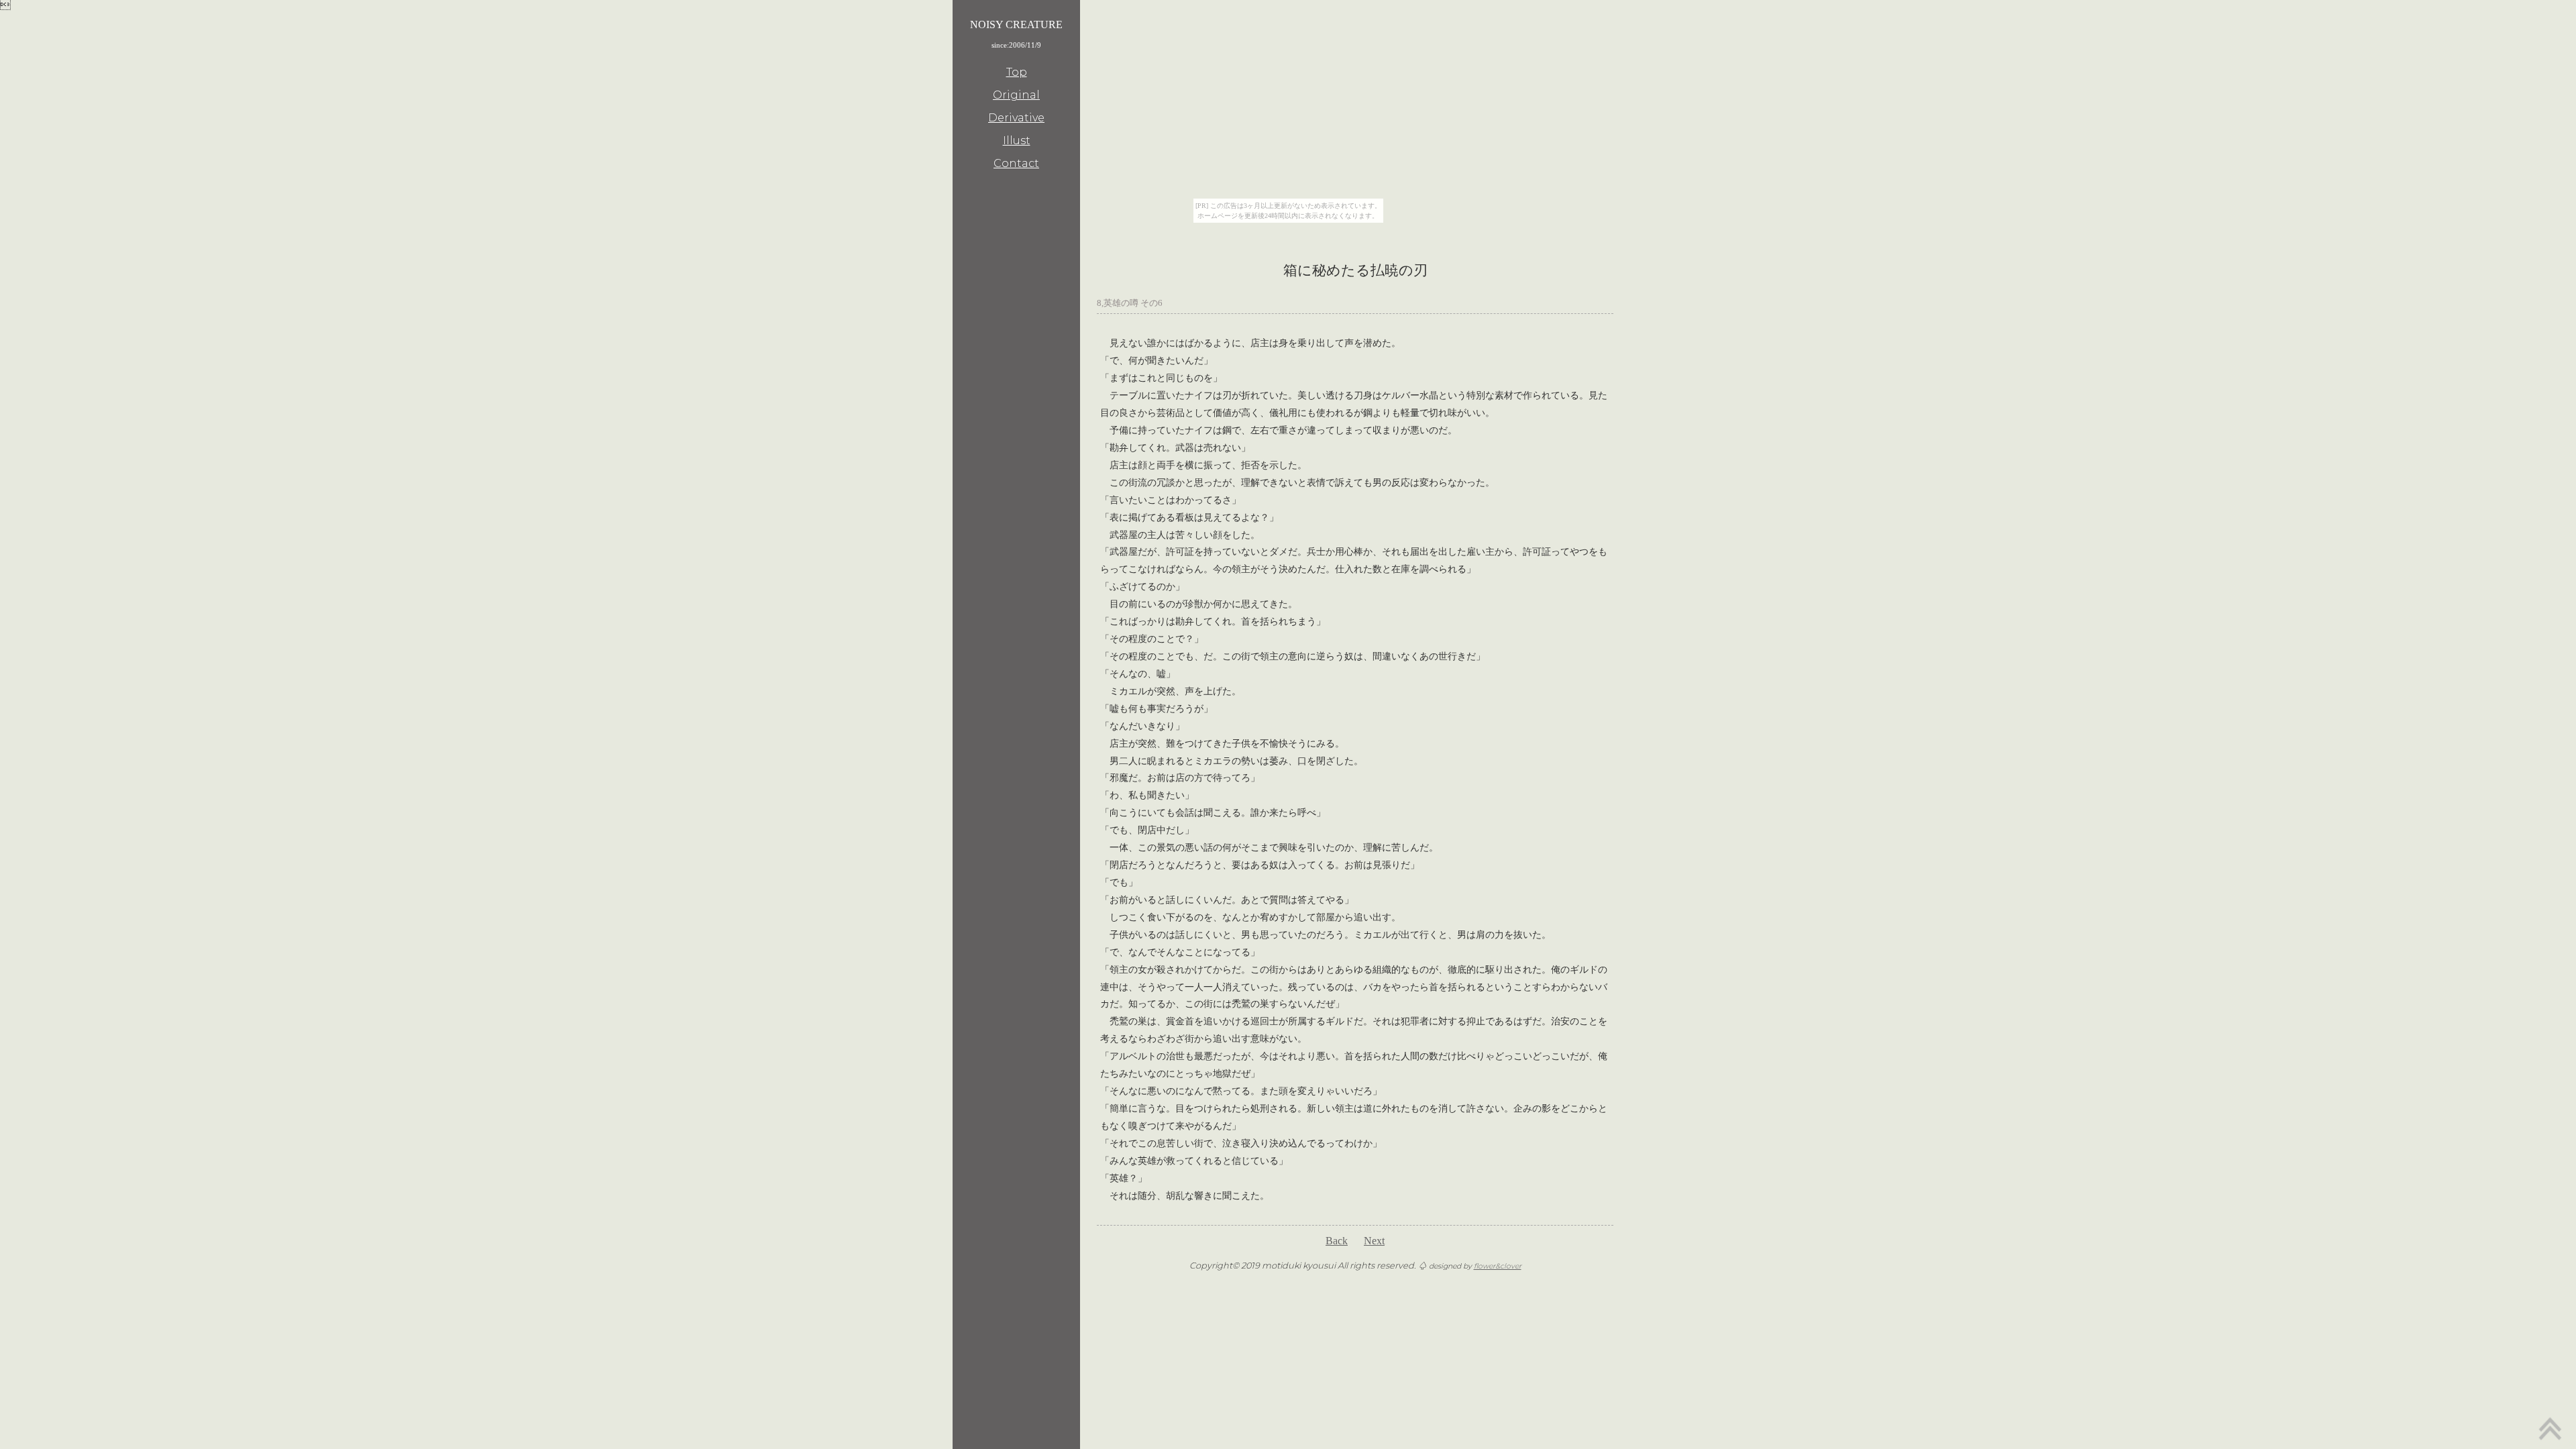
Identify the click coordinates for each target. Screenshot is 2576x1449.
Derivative (1016, 118)
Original (1016, 95)
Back (1337, 1241)
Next (1374, 1241)
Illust (1017, 141)
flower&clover (1498, 1266)
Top (1017, 72)
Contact (1016, 163)
